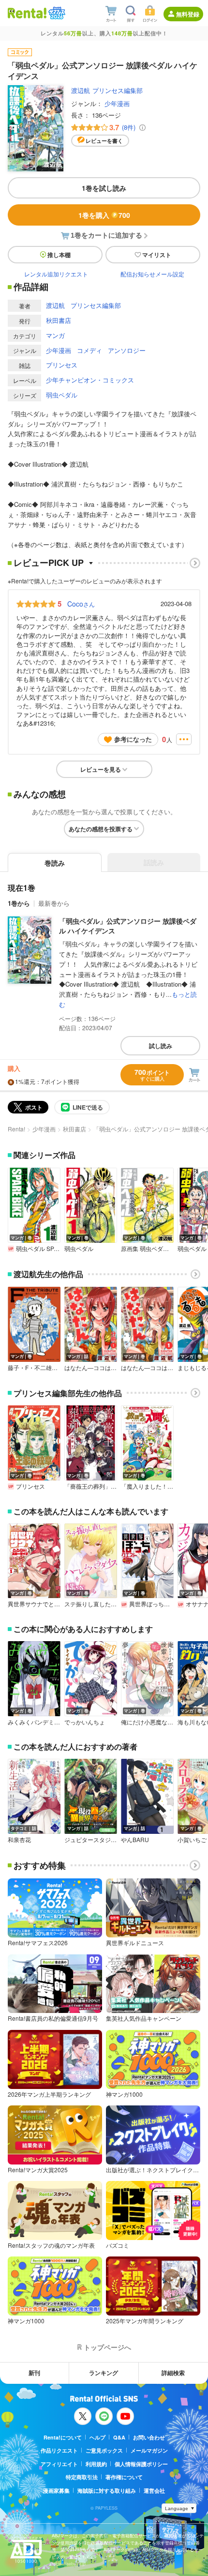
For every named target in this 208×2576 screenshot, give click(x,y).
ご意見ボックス (104, 2450)
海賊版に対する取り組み (107, 2491)
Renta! (16, 1129)
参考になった (133, 739)
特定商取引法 (82, 2477)
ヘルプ (97, 2437)
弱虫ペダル (62, 395)
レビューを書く (104, 141)
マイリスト (157, 255)
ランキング (104, 2373)
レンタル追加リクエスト (56, 274)
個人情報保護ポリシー (141, 2464)
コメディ (89, 350)
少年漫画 (117, 103)
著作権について (124, 2477)
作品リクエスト (59, 2450)
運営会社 (154, 2491)
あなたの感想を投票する (101, 829)
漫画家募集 (56, 2491)
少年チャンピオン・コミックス (90, 380)
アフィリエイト (59, 2464)
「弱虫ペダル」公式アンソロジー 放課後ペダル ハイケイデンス (128, 926)
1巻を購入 (104, 215)
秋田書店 (59, 320)
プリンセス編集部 (118, 90)
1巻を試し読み (104, 188)
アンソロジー (127, 350)
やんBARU (135, 1840)
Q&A (119, 2437)
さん (81, 604)
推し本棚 (59, 255)
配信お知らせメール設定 (152, 274)
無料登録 (188, 14)
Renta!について (63, 2437)
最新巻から (54, 903)
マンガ (55, 335)
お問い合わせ (149, 2437)
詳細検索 (173, 2373)
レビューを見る (101, 769)
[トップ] (27, 13)
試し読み (161, 1046)
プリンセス (62, 365)
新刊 (34, 2373)
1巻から (19, 903)
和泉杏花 (19, 1840)
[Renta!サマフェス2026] (56, 13)
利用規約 (96, 2464)
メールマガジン (149, 2450)
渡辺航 (81, 90)
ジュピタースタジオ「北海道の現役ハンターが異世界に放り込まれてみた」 (91, 1840)
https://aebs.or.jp (69, 2564)
